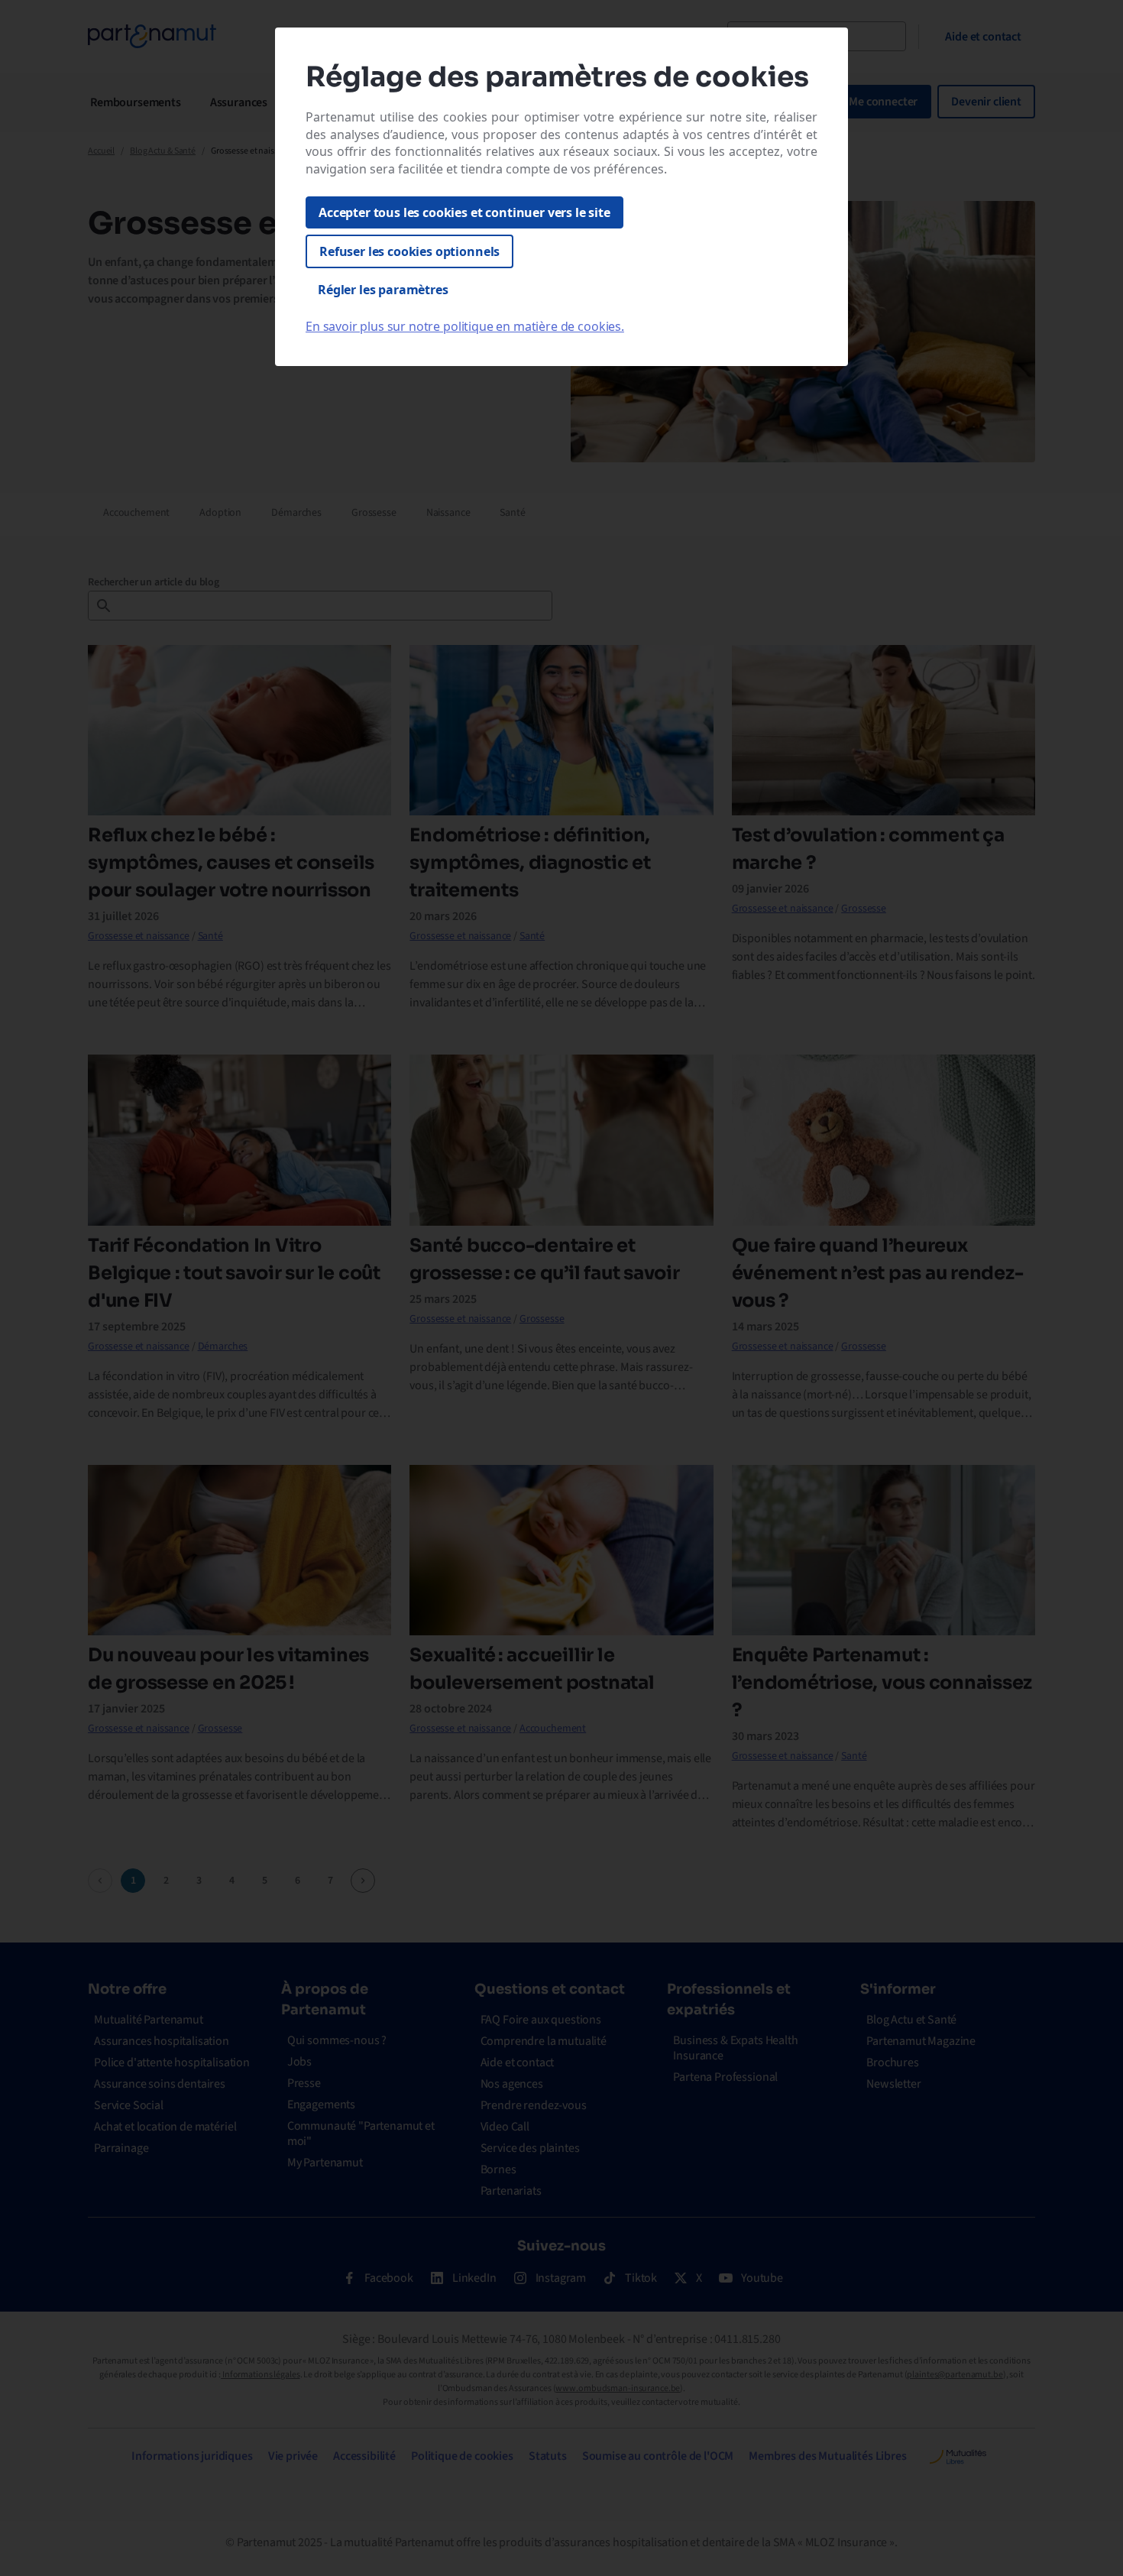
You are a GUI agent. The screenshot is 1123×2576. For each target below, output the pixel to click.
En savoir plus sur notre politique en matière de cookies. (465, 326)
